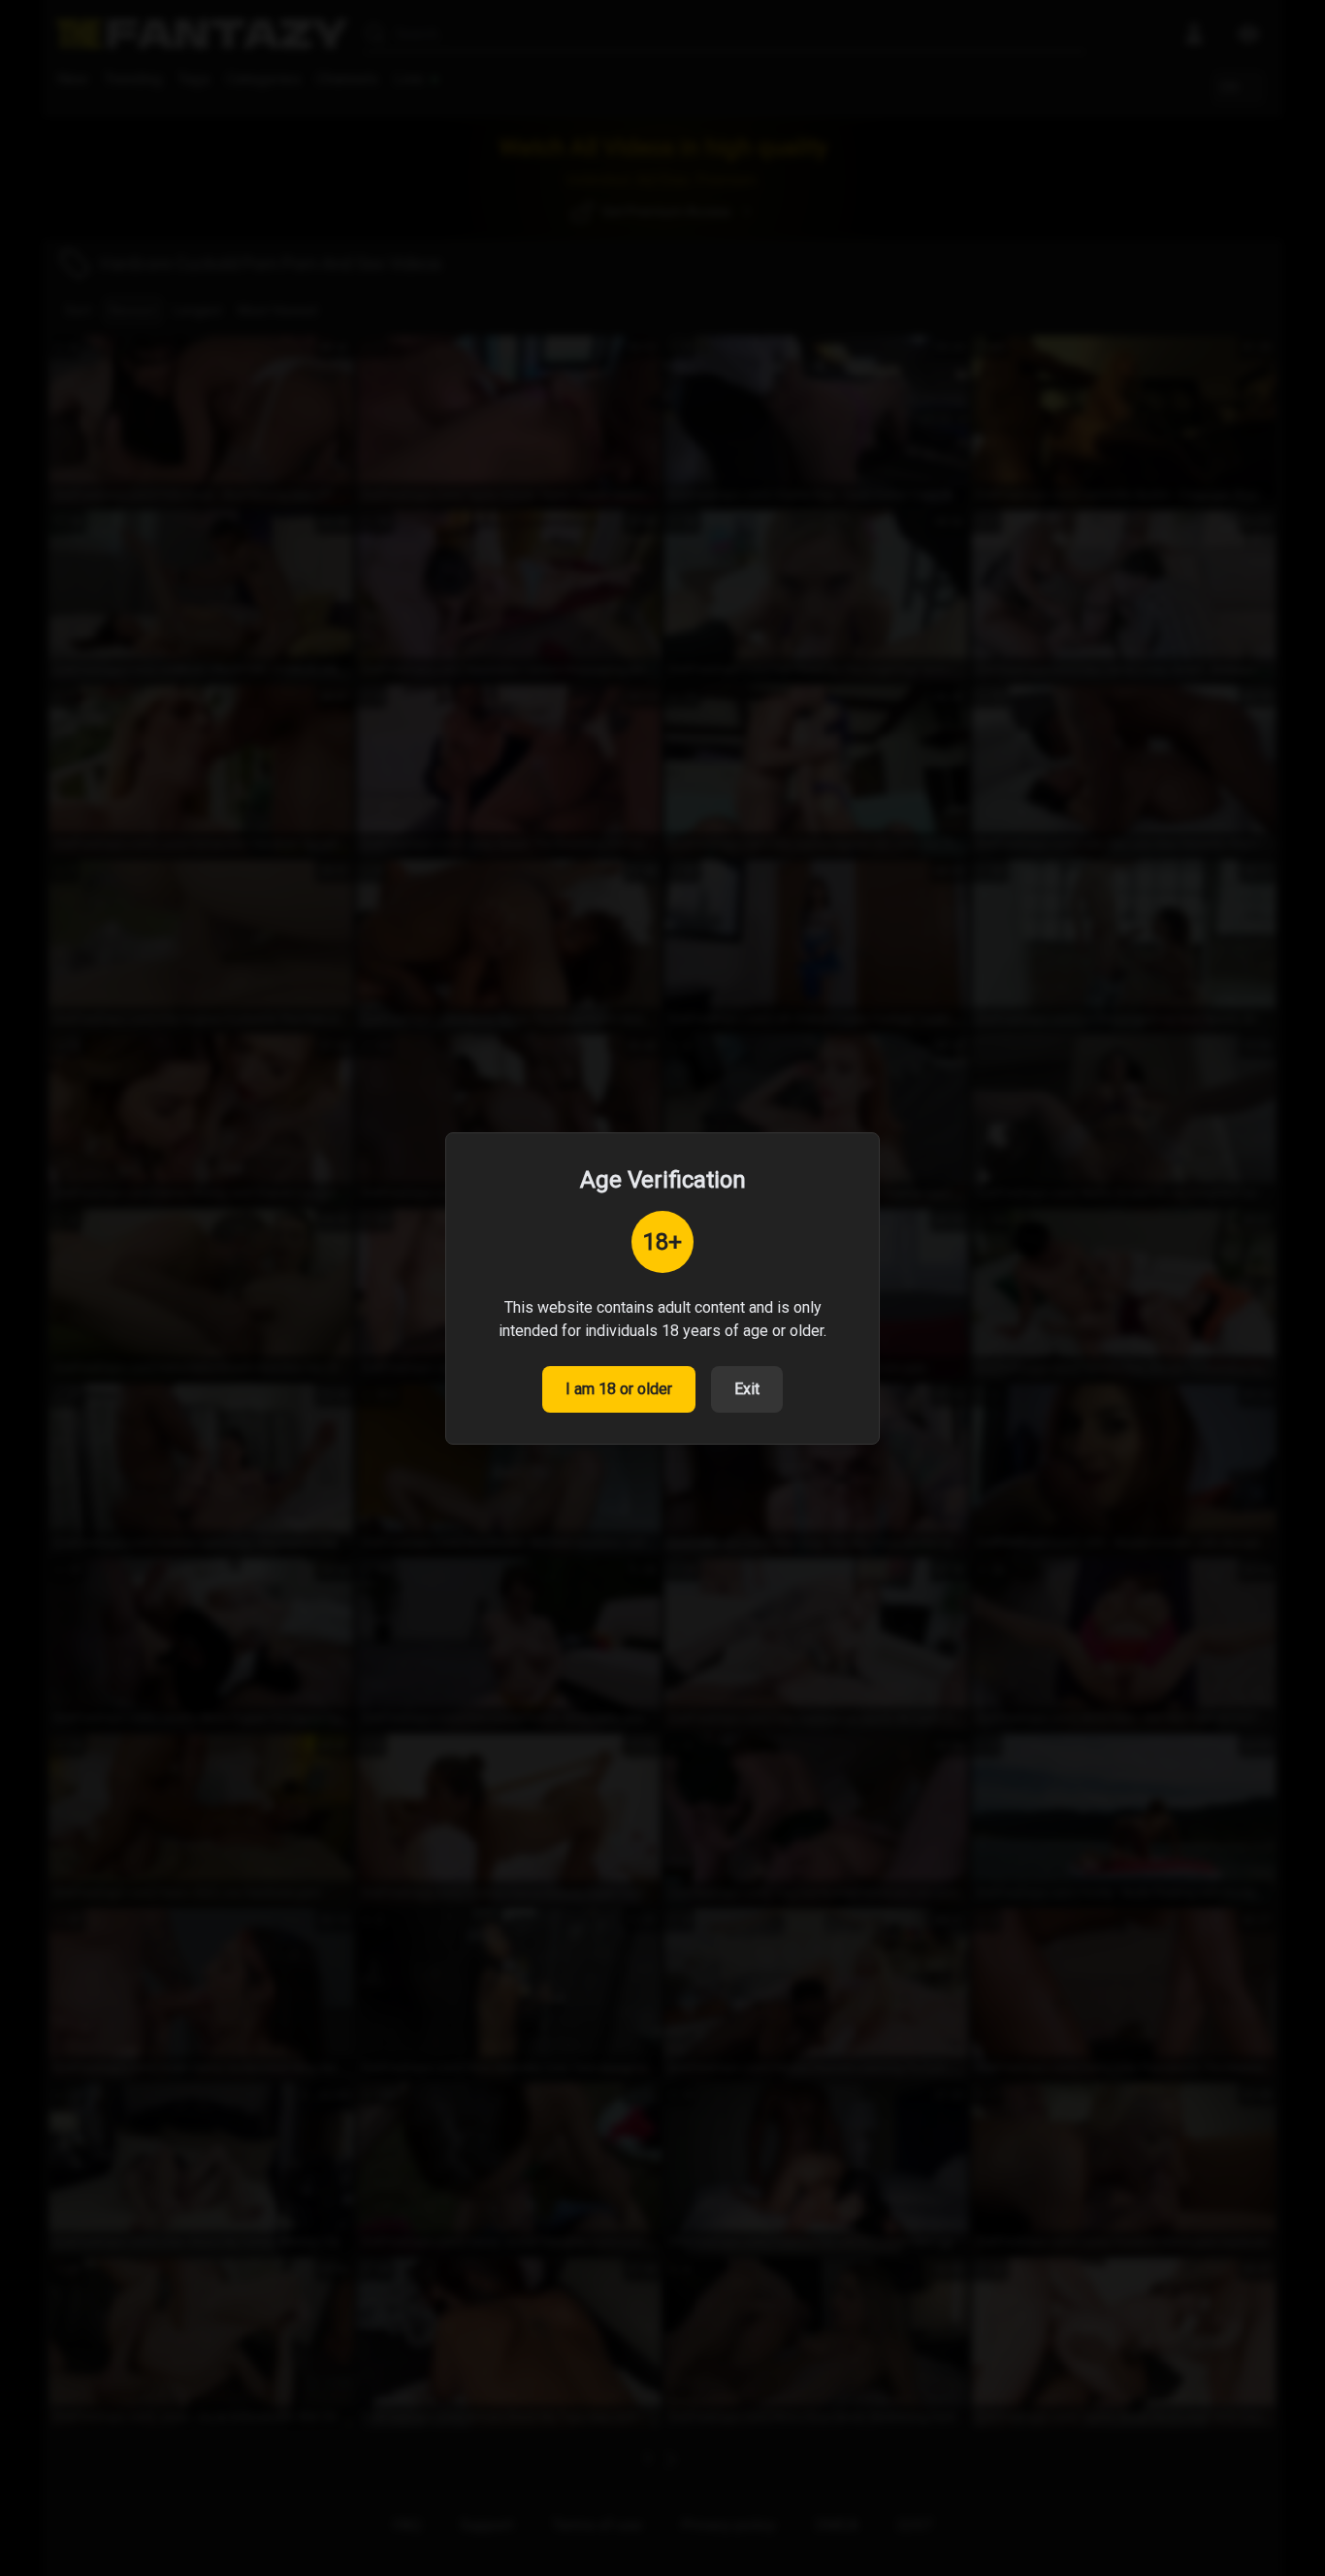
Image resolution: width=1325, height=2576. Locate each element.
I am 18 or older (619, 1389)
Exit (747, 1389)
